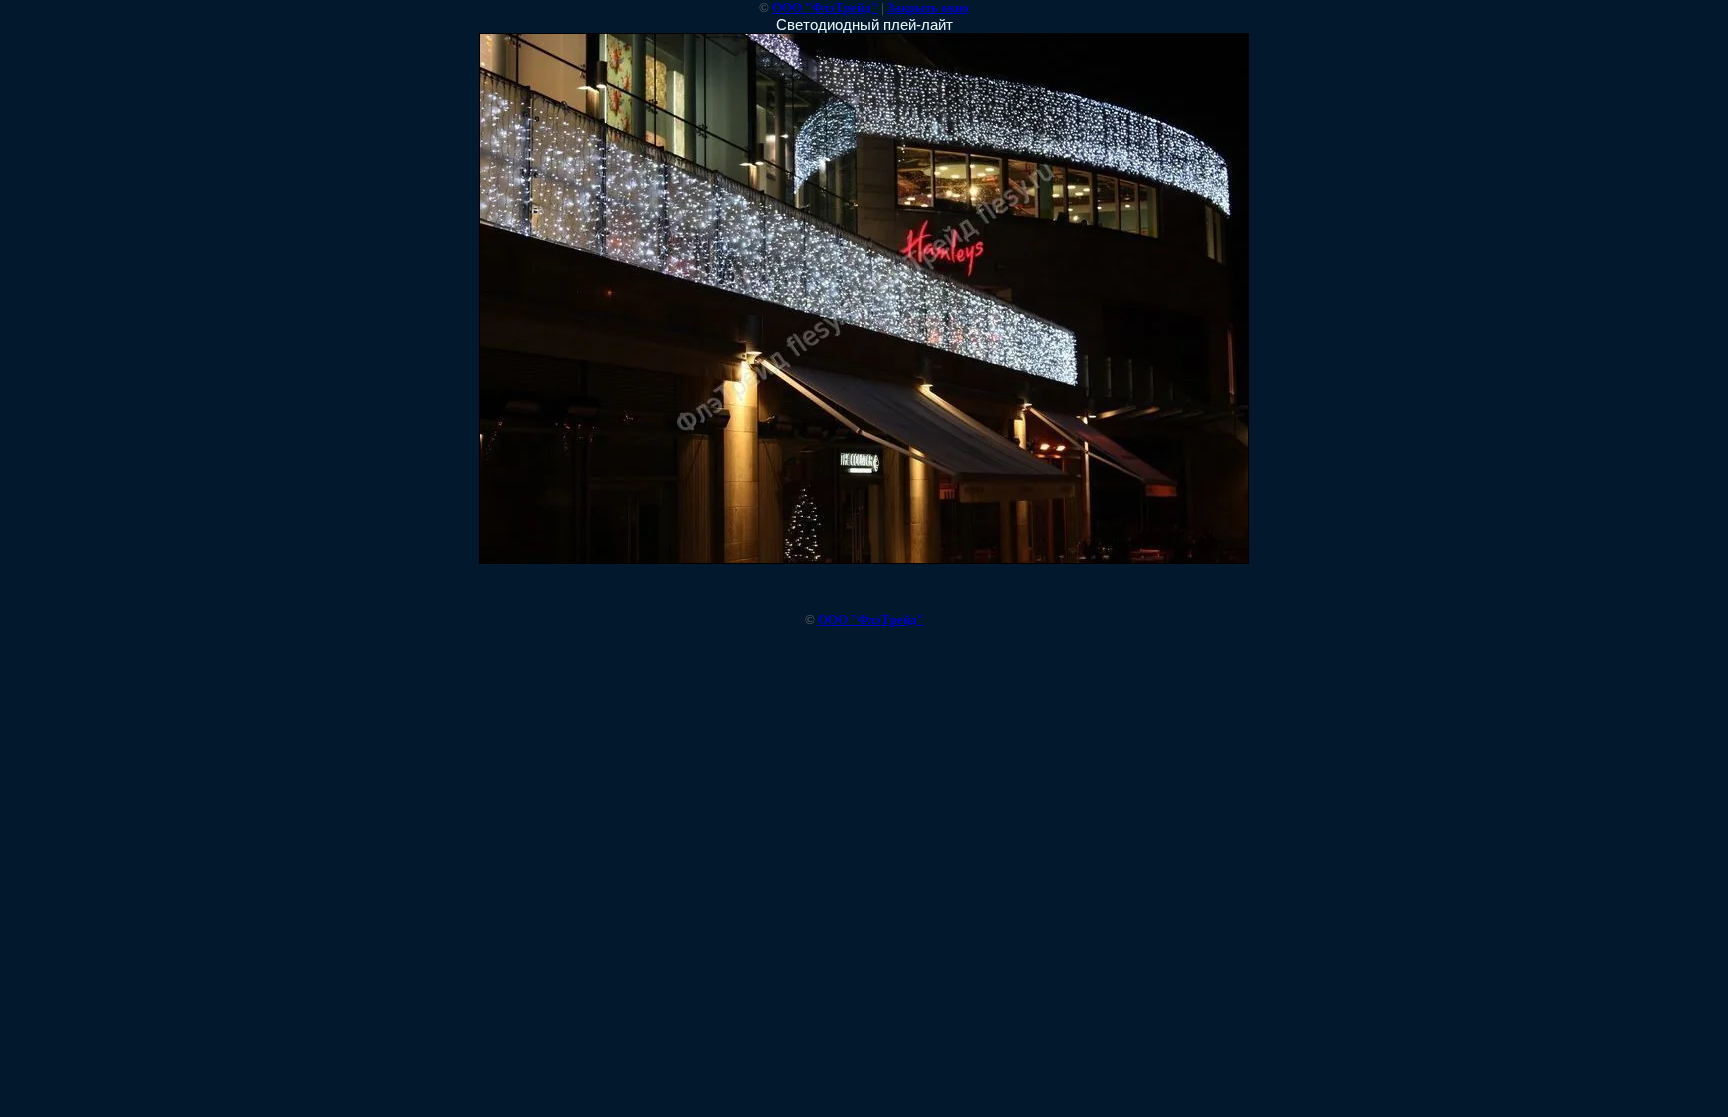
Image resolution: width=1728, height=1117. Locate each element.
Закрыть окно (928, 7)
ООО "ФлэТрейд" (825, 7)
